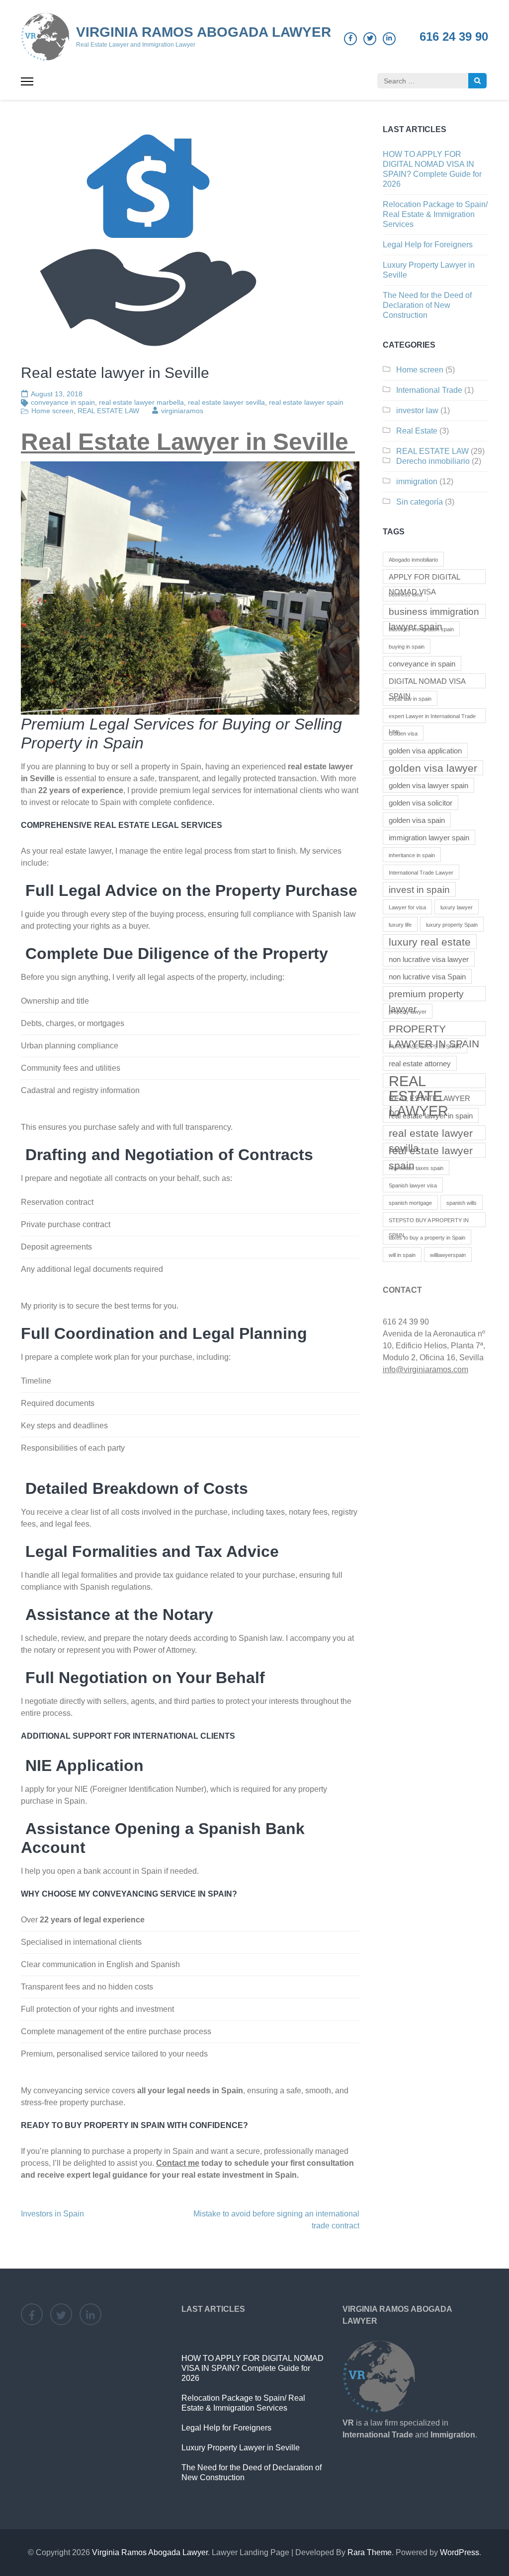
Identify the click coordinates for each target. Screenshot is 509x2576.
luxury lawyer (457, 907)
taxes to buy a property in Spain (427, 1238)
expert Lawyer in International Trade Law (432, 718)
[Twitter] (370, 39)
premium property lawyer (426, 995)
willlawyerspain (448, 1255)
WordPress (460, 2552)
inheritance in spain (412, 855)
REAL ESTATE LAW (108, 411)
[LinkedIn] (389, 39)
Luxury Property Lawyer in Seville (241, 2448)
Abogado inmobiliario (413, 560)
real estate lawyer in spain (431, 1116)
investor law (417, 410)
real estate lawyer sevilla (226, 402)
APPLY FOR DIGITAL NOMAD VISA (424, 578)
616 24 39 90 (454, 37)
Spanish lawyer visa (413, 1185)
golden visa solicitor (421, 803)
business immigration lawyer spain (434, 613)
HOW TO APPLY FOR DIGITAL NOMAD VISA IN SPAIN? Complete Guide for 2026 (253, 2368)
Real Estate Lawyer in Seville (188, 442)
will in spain (402, 1255)
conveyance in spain (63, 402)
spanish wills (462, 1203)
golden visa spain (417, 820)
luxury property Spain (452, 925)
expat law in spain (410, 699)
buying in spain (407, 647)
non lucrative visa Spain (427, 977)
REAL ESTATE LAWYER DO (429, 1100)
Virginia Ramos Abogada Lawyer (204, 32)
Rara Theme (370, 2552)
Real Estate (417, 431)
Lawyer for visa (407, 907)
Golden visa (403, 734)
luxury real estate (430, 942)
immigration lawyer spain (429, 838)
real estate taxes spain (416, 1168)
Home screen (52, 411)
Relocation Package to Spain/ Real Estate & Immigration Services (435, 214)
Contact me (178, 2163)
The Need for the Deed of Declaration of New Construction (427, 305)
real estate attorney (420, 1064)
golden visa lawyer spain (428, 785)
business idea (405, 594)
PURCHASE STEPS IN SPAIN (425, 1046)
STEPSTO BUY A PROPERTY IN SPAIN (429, 1222)
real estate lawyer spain (306, 402)
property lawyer (408, 1012)
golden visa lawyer (433, 768)
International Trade (429, 390)
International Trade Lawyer (421, 873)
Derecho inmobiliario (433, 461)
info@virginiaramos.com (425, 1369)
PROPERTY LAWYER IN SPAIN (434, 1030)
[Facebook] (350, 39)
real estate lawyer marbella (141, 402)
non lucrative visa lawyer (429, 959)
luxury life (400, 925)
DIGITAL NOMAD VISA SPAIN (427, 683)
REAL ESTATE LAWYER (419, 1081)
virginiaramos (182, 411)
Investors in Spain (52, 2214)
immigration (417, 481)
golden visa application (425, 751)
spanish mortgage (410, 1203)
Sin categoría (420, 502)
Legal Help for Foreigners (428, 245)
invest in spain (419, 890)
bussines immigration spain (421, 629)
